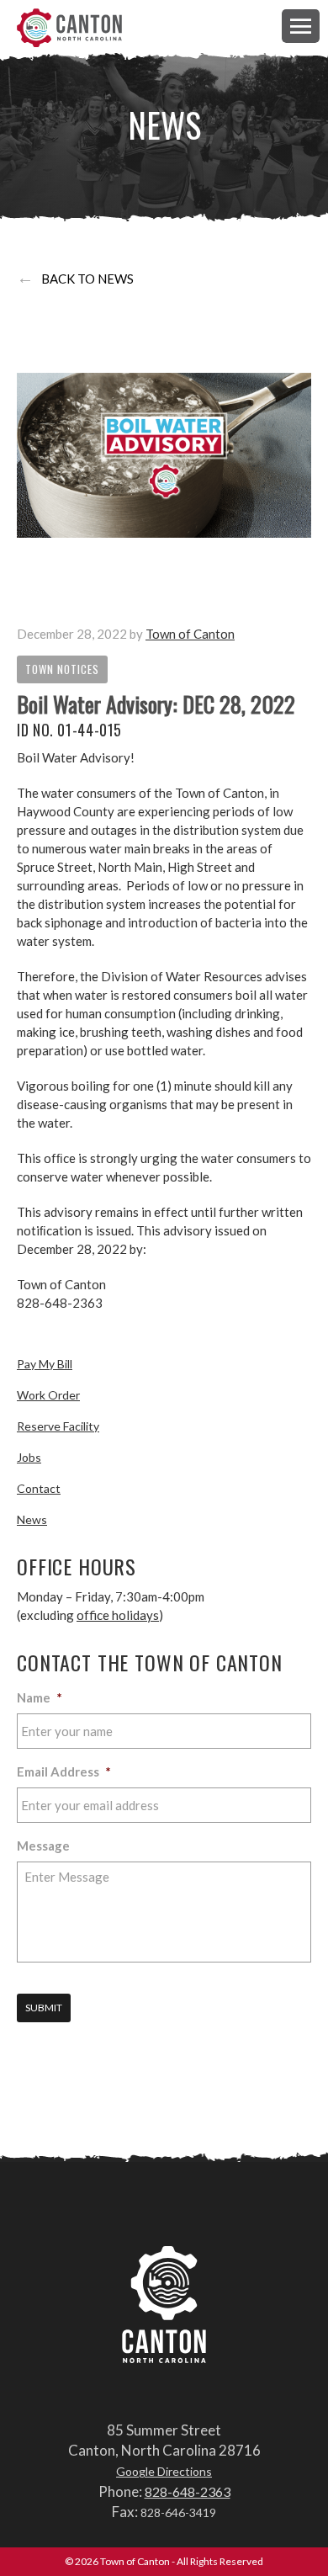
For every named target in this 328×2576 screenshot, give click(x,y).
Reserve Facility (58, 1426)
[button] (301, 26)
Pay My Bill (45, 1364)
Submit (44, 2008)
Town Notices (62, 669)
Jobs (29, 1457)
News (32, 1519)
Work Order (48, 1395)
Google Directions (164, 2471)
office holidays (118, 1615)
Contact (39, 1488)
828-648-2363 (188, 2491)
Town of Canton (69, 29)
